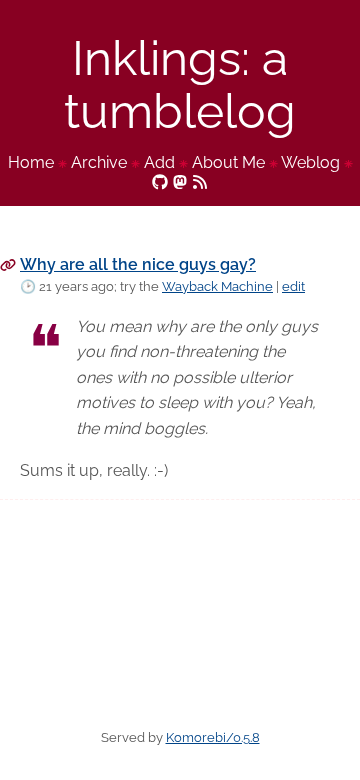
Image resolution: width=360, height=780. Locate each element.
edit (293, 286)
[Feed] (200, 180)
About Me (228, 162)
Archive (99, 162)
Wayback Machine (217, 286)
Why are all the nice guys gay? (138, 264)
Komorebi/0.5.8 (213, 737)
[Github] (160, 180)
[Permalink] (8, 264)
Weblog (310, 162)
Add (159, 162)
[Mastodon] (180, 180)
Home (31, 162)
